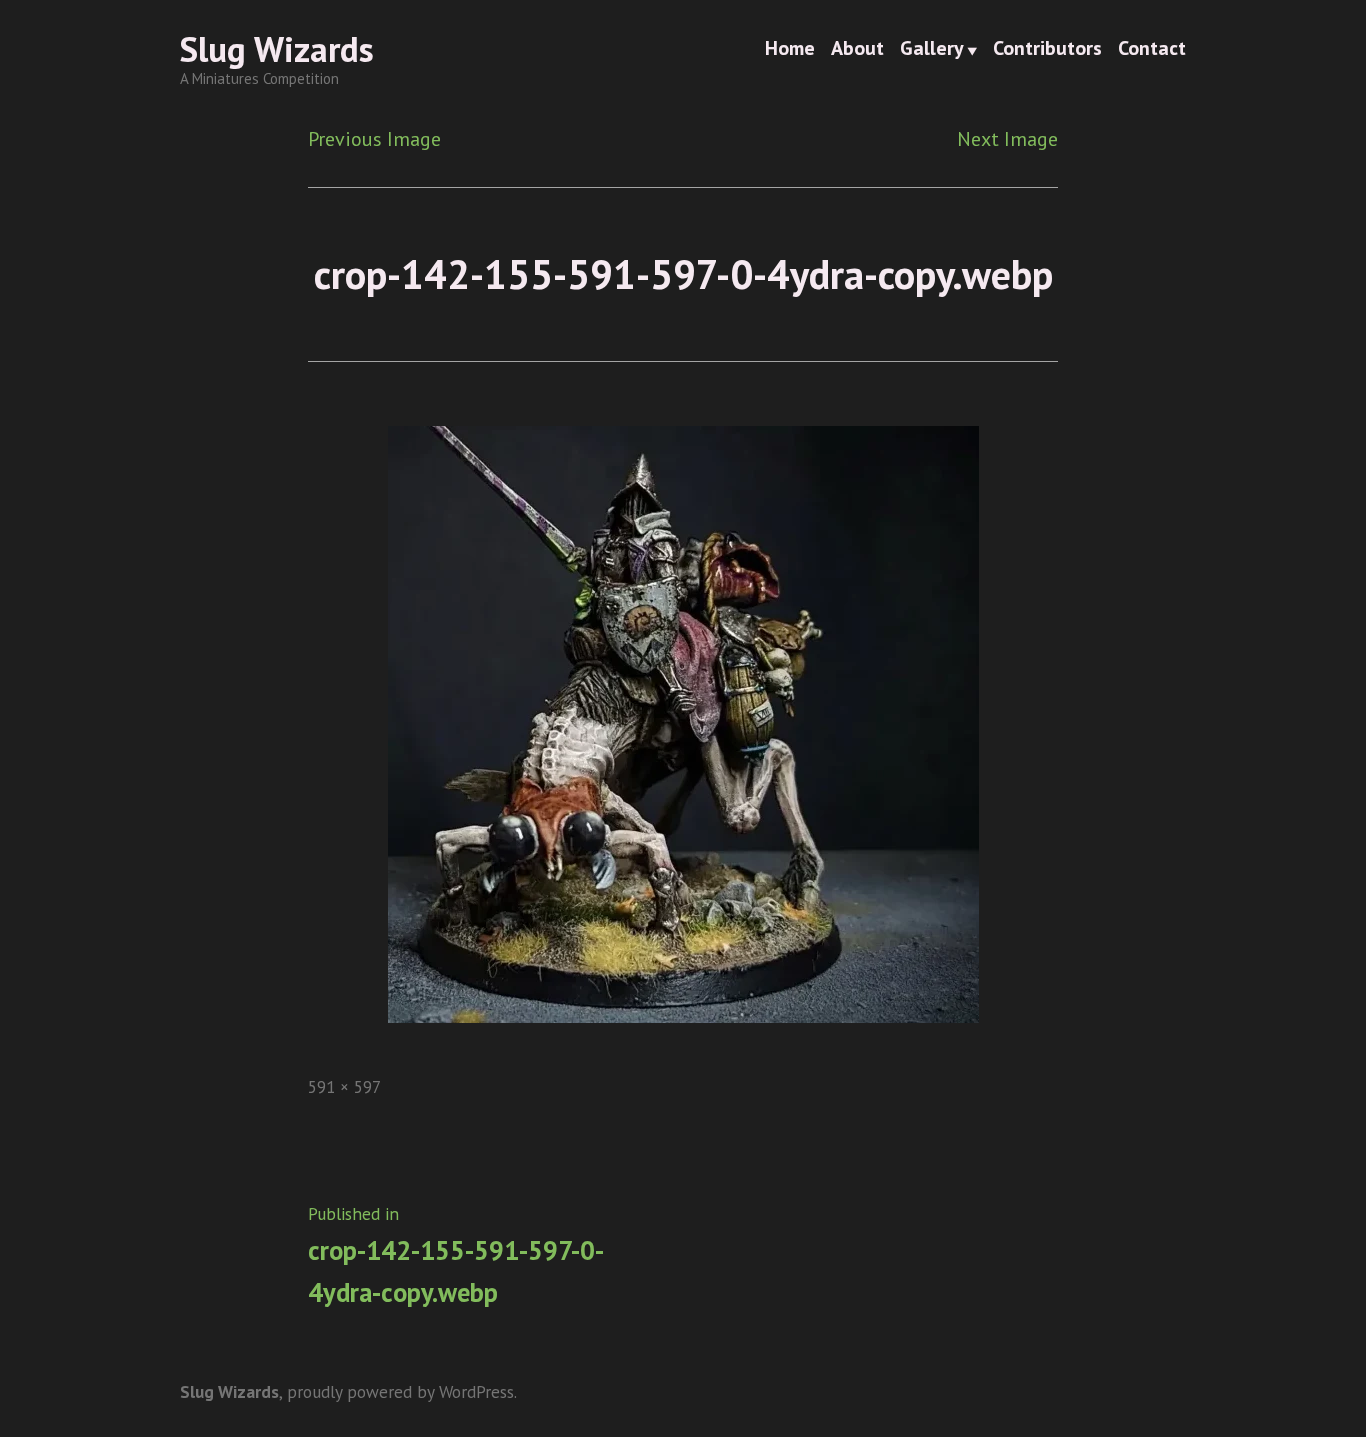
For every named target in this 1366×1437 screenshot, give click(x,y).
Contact (1152, 50)
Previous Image (374, 139)
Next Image (1007, 139)
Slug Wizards (277, 49)
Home (790, 50)
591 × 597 (344, 1086)
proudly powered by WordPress (400, 1391)
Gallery (932, 50)
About (857, 50)
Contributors (1047, 50)
